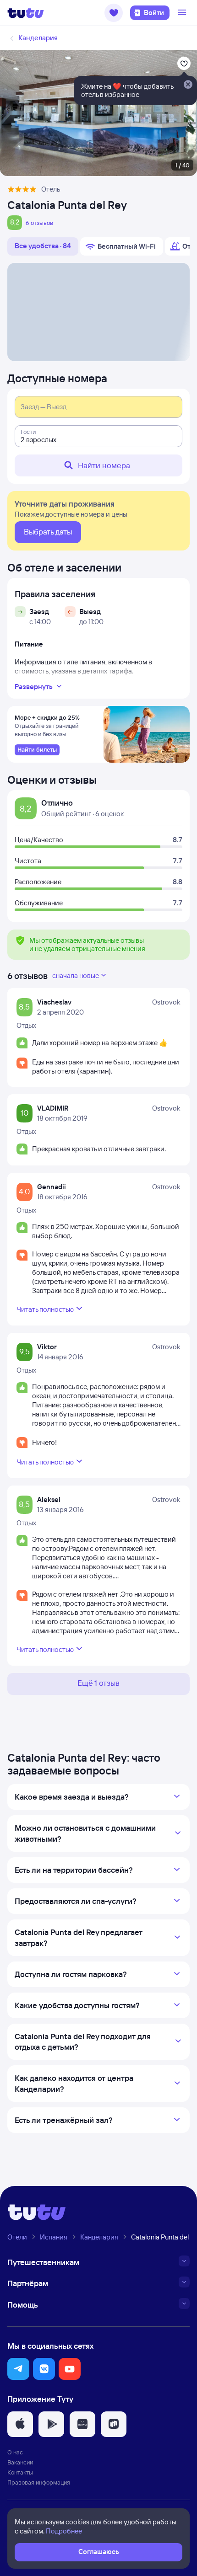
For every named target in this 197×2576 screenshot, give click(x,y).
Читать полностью (45, 1309)
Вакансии (20, 2462)
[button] (114, 13)
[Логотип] (26, 13)
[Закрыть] (188, 85)
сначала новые (76, 975)
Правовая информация (39, 2482)
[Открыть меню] (183, 13)
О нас (15, 2452)
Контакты (20, 2472)
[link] (37, 750)
